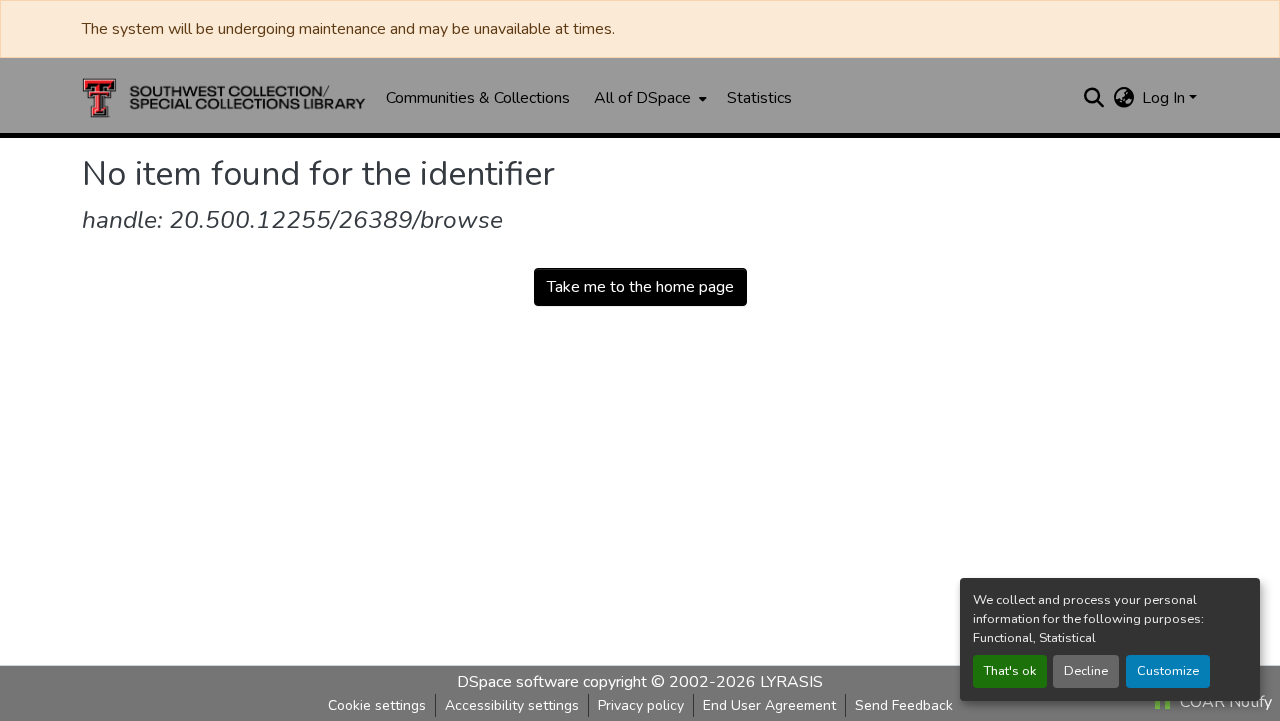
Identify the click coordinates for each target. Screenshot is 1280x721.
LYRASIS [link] (791, 682)
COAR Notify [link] (1224, 702)
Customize (1168, 671)
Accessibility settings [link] (512, 705)
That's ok (1010, 671)
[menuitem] (648, 98)
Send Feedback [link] (904, 705)
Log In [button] (1165, 98)
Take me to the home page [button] (640, 287)
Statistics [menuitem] (759, 98)
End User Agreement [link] (769, 705)
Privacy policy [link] (641, 705)
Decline (1086, 671)
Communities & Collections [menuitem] (478, 98)
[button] (224, 98)
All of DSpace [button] (642, 98)
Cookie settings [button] (377, 705)
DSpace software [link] (518, 682)
